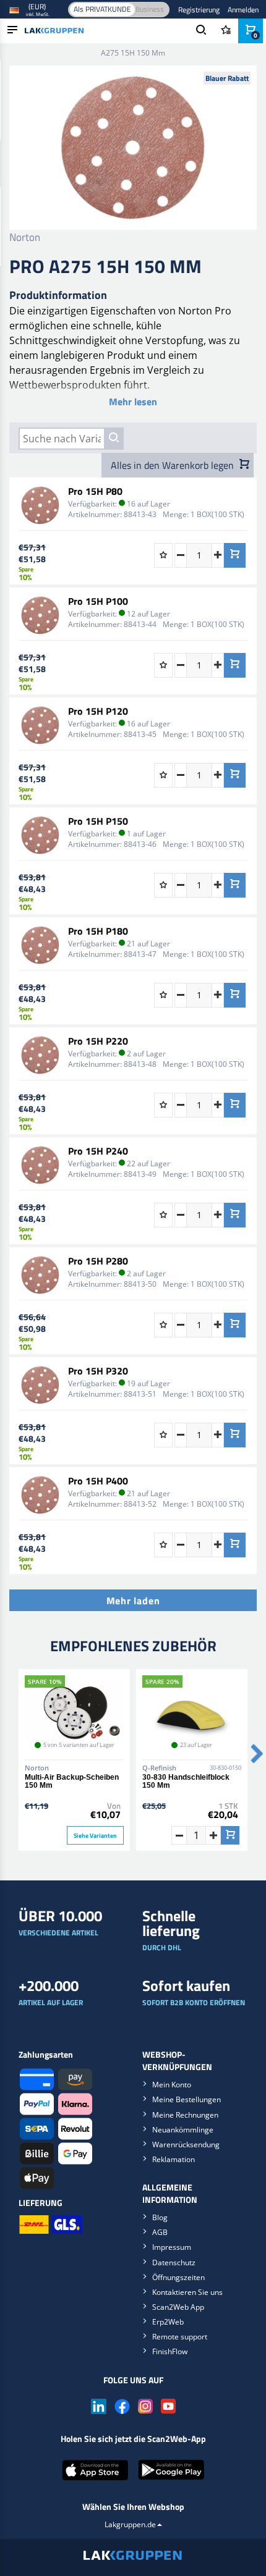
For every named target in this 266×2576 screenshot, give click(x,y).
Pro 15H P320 (98, 1371)
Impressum (172, 2247)
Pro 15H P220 (98, 1041)
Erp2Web (168, 2322)
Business (150, 9)
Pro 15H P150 (98, 821)
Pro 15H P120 (98, 711)
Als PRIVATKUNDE (102, 9)
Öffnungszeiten (178, 2277)
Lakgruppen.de (130, 2524)
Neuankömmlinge (183, 2130)
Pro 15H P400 (98, 1481)
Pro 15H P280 (98, 1261)
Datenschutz (174, 2262)
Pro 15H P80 (95, 491)
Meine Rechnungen (185, 2115)
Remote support (180, 2337)
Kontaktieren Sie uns (187, 2292)
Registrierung (199, 10)
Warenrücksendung (186, 2145)
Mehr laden (133, 1601)
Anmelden (243, 10)
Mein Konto (172, 2085)
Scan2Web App (178, 2307)
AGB (160, 2232)
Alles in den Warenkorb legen (174, 465)
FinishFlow (170, 2351)
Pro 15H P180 (98, 931)
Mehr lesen (133, 402)
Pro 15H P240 (98, 1151)
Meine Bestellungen (187, 2099)
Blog (160, 2217)
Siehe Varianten (95, 1836)
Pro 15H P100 (98, 601)
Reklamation (174, 2159)
